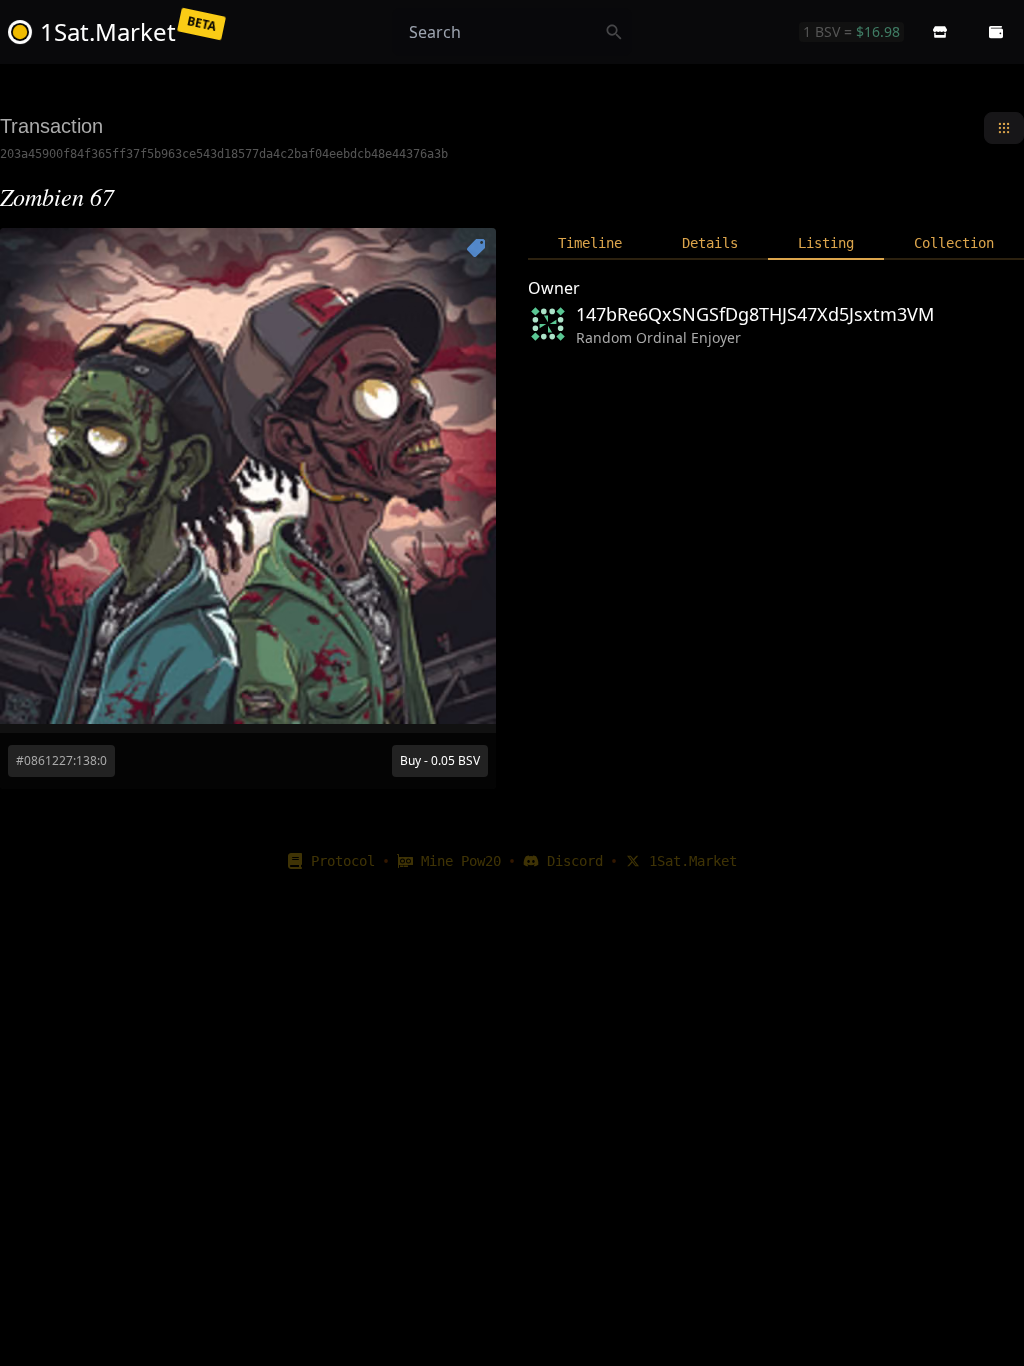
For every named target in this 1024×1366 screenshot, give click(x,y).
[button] (940, 32)
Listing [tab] (826, 243)
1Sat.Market (693, 861)
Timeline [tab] (590, 243)
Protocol (343, 861)
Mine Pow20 (461, 861)
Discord (575, 861)
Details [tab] (710, 243)
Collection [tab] (954, 243)
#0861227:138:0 (61, 760)
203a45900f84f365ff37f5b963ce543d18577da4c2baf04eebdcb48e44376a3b (224, 154)
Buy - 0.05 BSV (440, 760)
